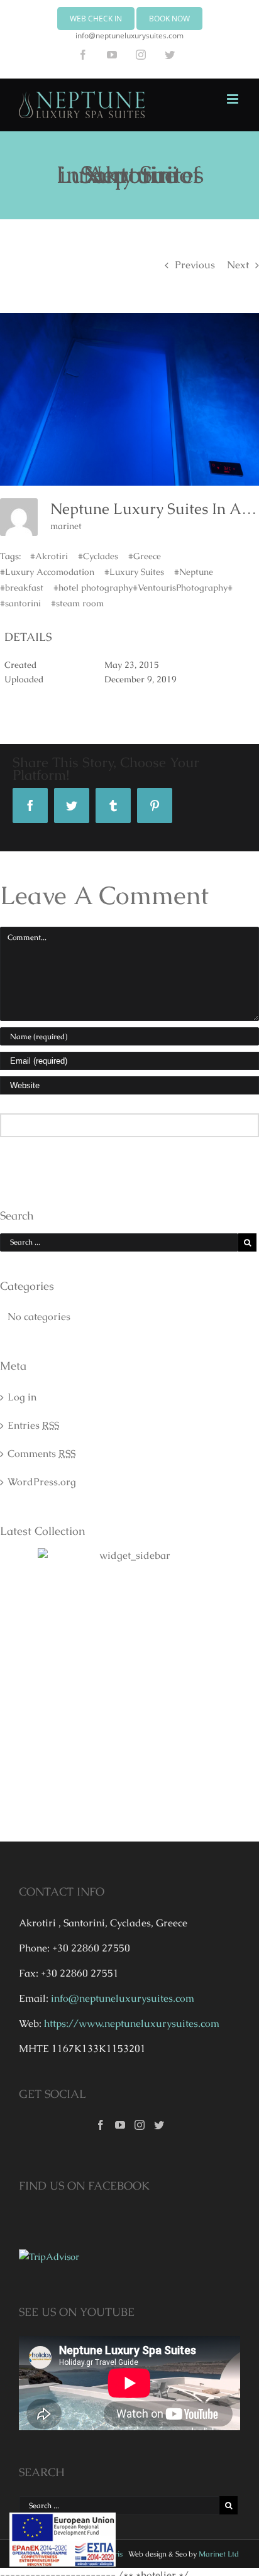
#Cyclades (98, 556)
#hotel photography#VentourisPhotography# (143, 587)
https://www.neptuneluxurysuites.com (132, 2023)
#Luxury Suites (134, 572)
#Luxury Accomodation (47, 572)
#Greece (145, 556)
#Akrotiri (49, 556)
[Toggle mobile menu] (234, 99)
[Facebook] (101, 2125)
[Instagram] (140, 2125)
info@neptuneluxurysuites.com (129, 35)
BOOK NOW (169, 19)
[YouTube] (120, 2125)
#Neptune (194, 572)
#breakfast (22, 587)
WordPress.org (42, 1482)
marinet (66, 526)
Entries (33, 1425)
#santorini (20, 603)
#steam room (77, 603)
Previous (195, 265)
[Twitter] (159, 2125)
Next (238, 265)
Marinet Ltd (219, 2554)
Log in (22, 1397)
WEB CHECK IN (96, 19)
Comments (41, 1454)
